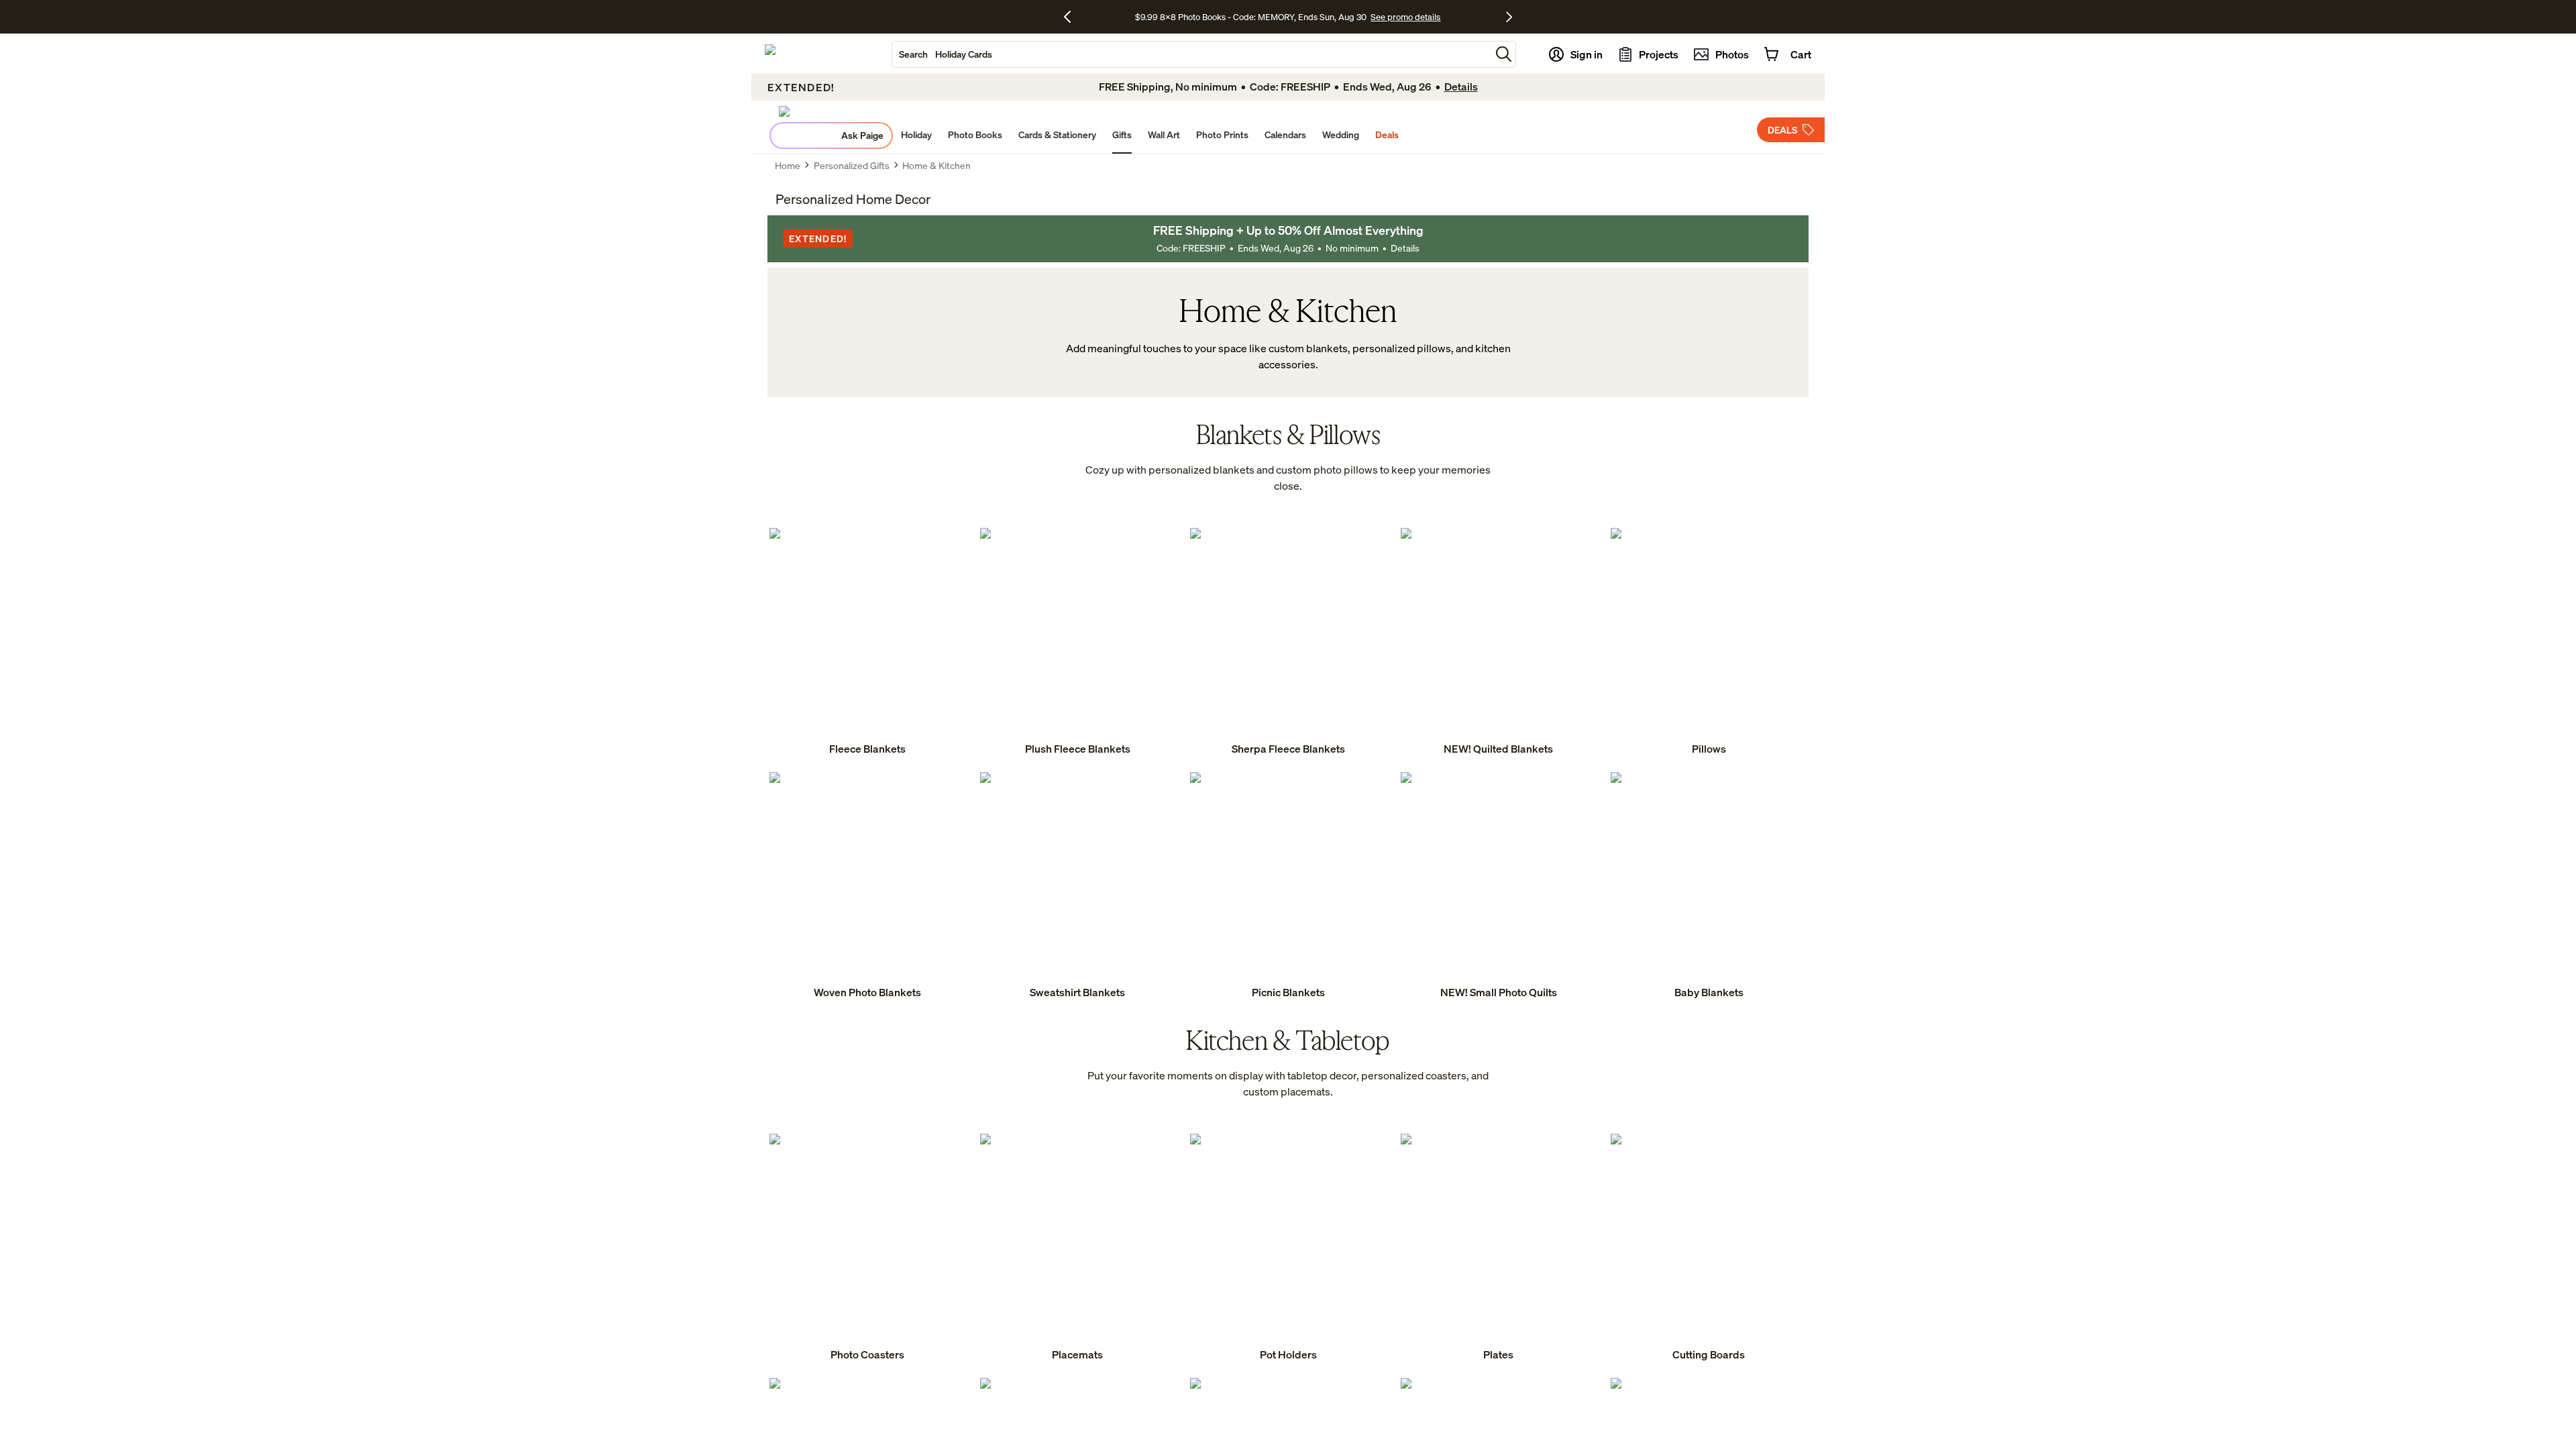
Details (1405, 248)
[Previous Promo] (1072, 17)
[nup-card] (867, 643)
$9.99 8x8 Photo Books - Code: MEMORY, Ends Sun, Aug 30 (1251, 17)
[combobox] (1191, 54)
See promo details (1405, 17)
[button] (1504, 54)
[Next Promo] (1509, 17)
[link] (867, 643)
